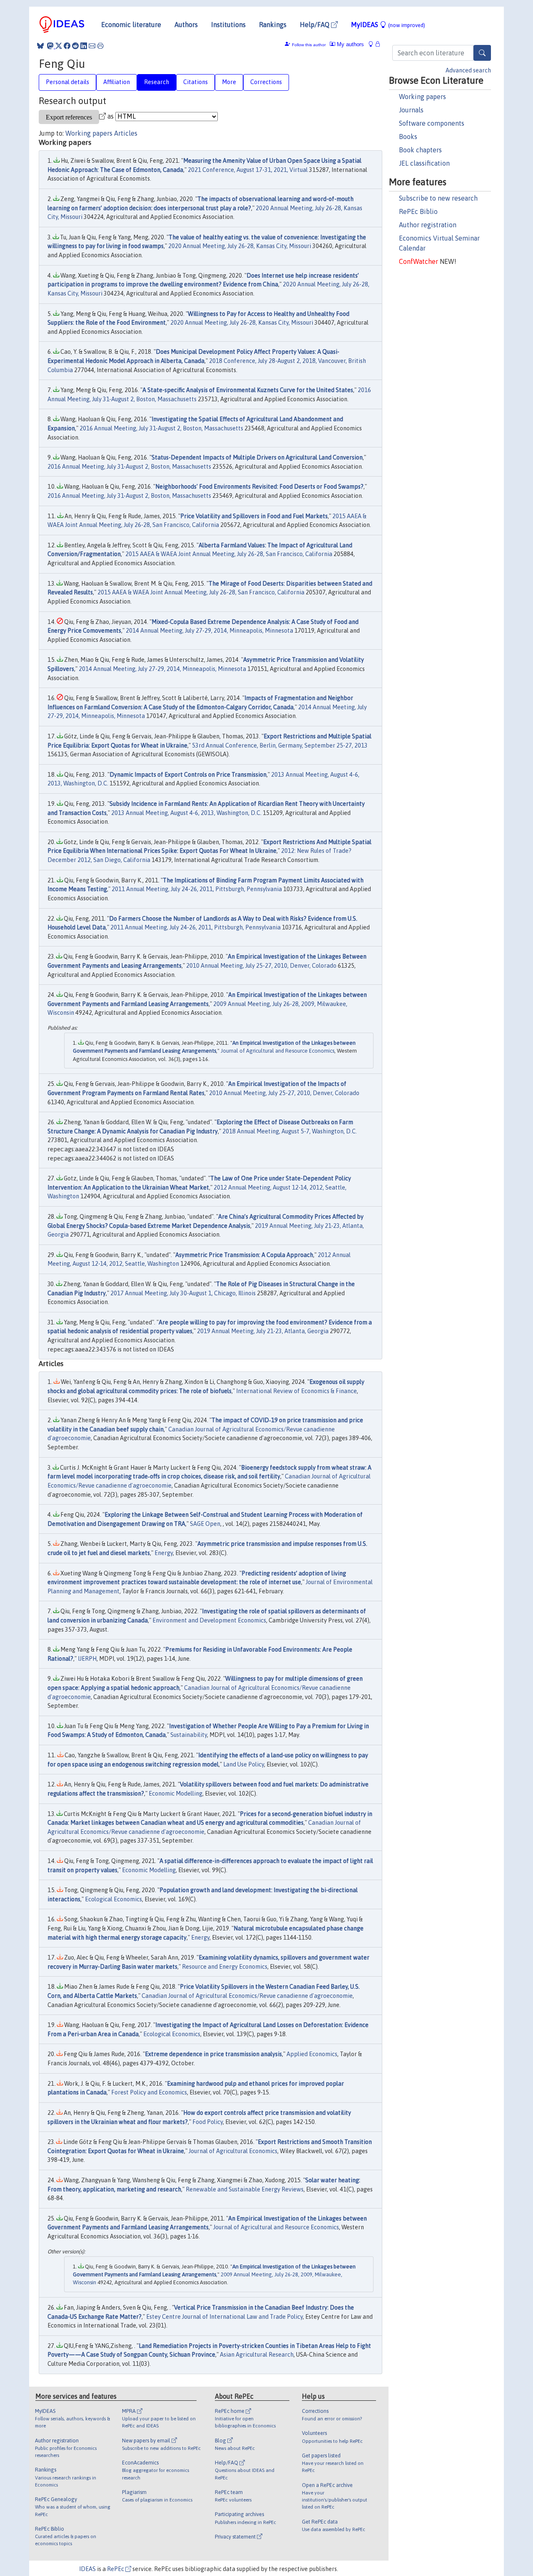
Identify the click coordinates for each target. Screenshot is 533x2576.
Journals (411, 110)
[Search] (482, 53)
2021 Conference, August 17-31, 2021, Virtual (248, 170)
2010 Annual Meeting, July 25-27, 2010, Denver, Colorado (261, 966)
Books (408, 137)
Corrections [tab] (266, 82)
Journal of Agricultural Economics (233, 2151)
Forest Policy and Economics (149, 2092)
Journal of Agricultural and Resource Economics (278, 1051)
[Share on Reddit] (75, 46)
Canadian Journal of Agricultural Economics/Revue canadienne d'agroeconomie (247, 1996)
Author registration (428, 225)
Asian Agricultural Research (257, 2355)
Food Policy (208, 2122)
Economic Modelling (176, 1794)
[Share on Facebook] (67, 46)
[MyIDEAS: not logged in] (373, 44)
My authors (350, 44)
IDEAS (87, 2569)
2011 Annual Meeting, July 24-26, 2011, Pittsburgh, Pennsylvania (197, 889)
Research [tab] (157, 82)
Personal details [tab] (67, 82)
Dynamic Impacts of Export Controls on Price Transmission (188, 775)
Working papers (422, 97)
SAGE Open (205, 1524)
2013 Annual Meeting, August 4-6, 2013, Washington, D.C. (186, 813)
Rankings (273, 25)
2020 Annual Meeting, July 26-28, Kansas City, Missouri (240, 246)
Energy (164, 1553)
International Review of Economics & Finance (296, 1391)
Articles (126, 133)
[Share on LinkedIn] (84, 46)
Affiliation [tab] (117, 82)
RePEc (116, 2569)
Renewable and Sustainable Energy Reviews (245, 2189)
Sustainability (189, 1735)
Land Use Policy (244, 1764)
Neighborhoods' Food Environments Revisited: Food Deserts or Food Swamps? (259, 487)
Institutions (228, 25)
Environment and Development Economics (209, 1620)
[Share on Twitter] (59, 46)
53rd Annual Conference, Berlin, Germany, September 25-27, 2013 (280, 745)
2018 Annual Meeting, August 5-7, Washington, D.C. (290, 1131)
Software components (432, 123)
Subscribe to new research (438, 198)
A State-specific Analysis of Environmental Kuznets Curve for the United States (248, 390)
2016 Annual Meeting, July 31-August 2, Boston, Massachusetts (161, 428)
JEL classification (424, 163)
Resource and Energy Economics (225, 1967)
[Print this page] (100, 46)
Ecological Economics (113, 1899)
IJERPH (87, 1659)
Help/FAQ (315, 25)
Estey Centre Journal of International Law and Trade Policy (224, 2317)
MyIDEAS (388, 25)
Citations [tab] (196, 82)
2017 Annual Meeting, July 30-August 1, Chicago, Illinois (183, 1293)
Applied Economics (312, 2054)
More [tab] (229, 82)
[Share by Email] (92, 46)
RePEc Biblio (418, 211)
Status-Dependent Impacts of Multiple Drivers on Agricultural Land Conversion (257, 457)
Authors (186, 25)
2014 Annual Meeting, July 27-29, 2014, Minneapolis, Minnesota (209, 631)
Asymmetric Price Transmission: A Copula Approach (244, 1255)
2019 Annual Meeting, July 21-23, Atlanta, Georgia (263, 1331)
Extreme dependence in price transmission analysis (213, 2054)
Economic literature (131, 25)
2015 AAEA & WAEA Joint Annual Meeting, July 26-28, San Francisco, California (229, 554)
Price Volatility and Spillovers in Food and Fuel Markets (254, 516)
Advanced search (468, 70)
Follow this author (309, 45)
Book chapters (420, 150)
